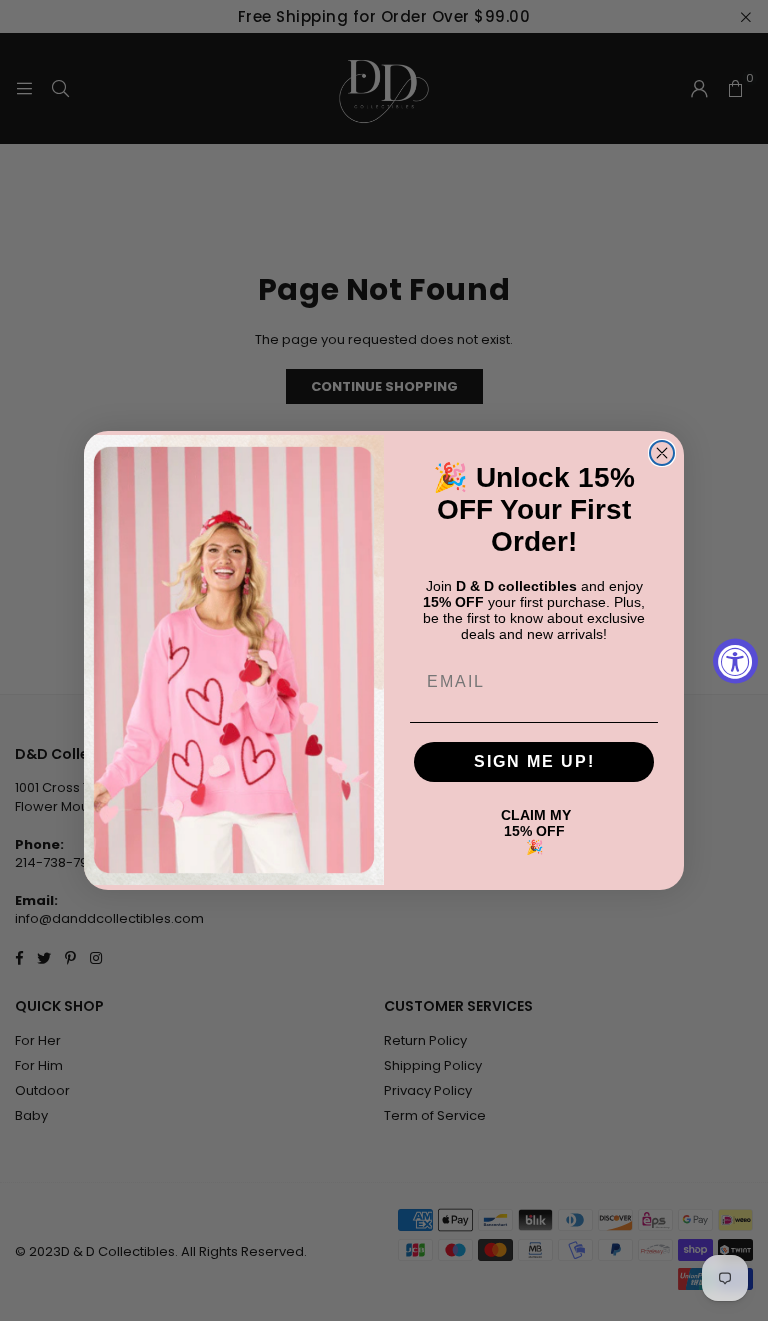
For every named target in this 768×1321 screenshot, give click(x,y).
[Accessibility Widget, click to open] (735, 660)
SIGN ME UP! (534, 761)
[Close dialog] (662, 453)
